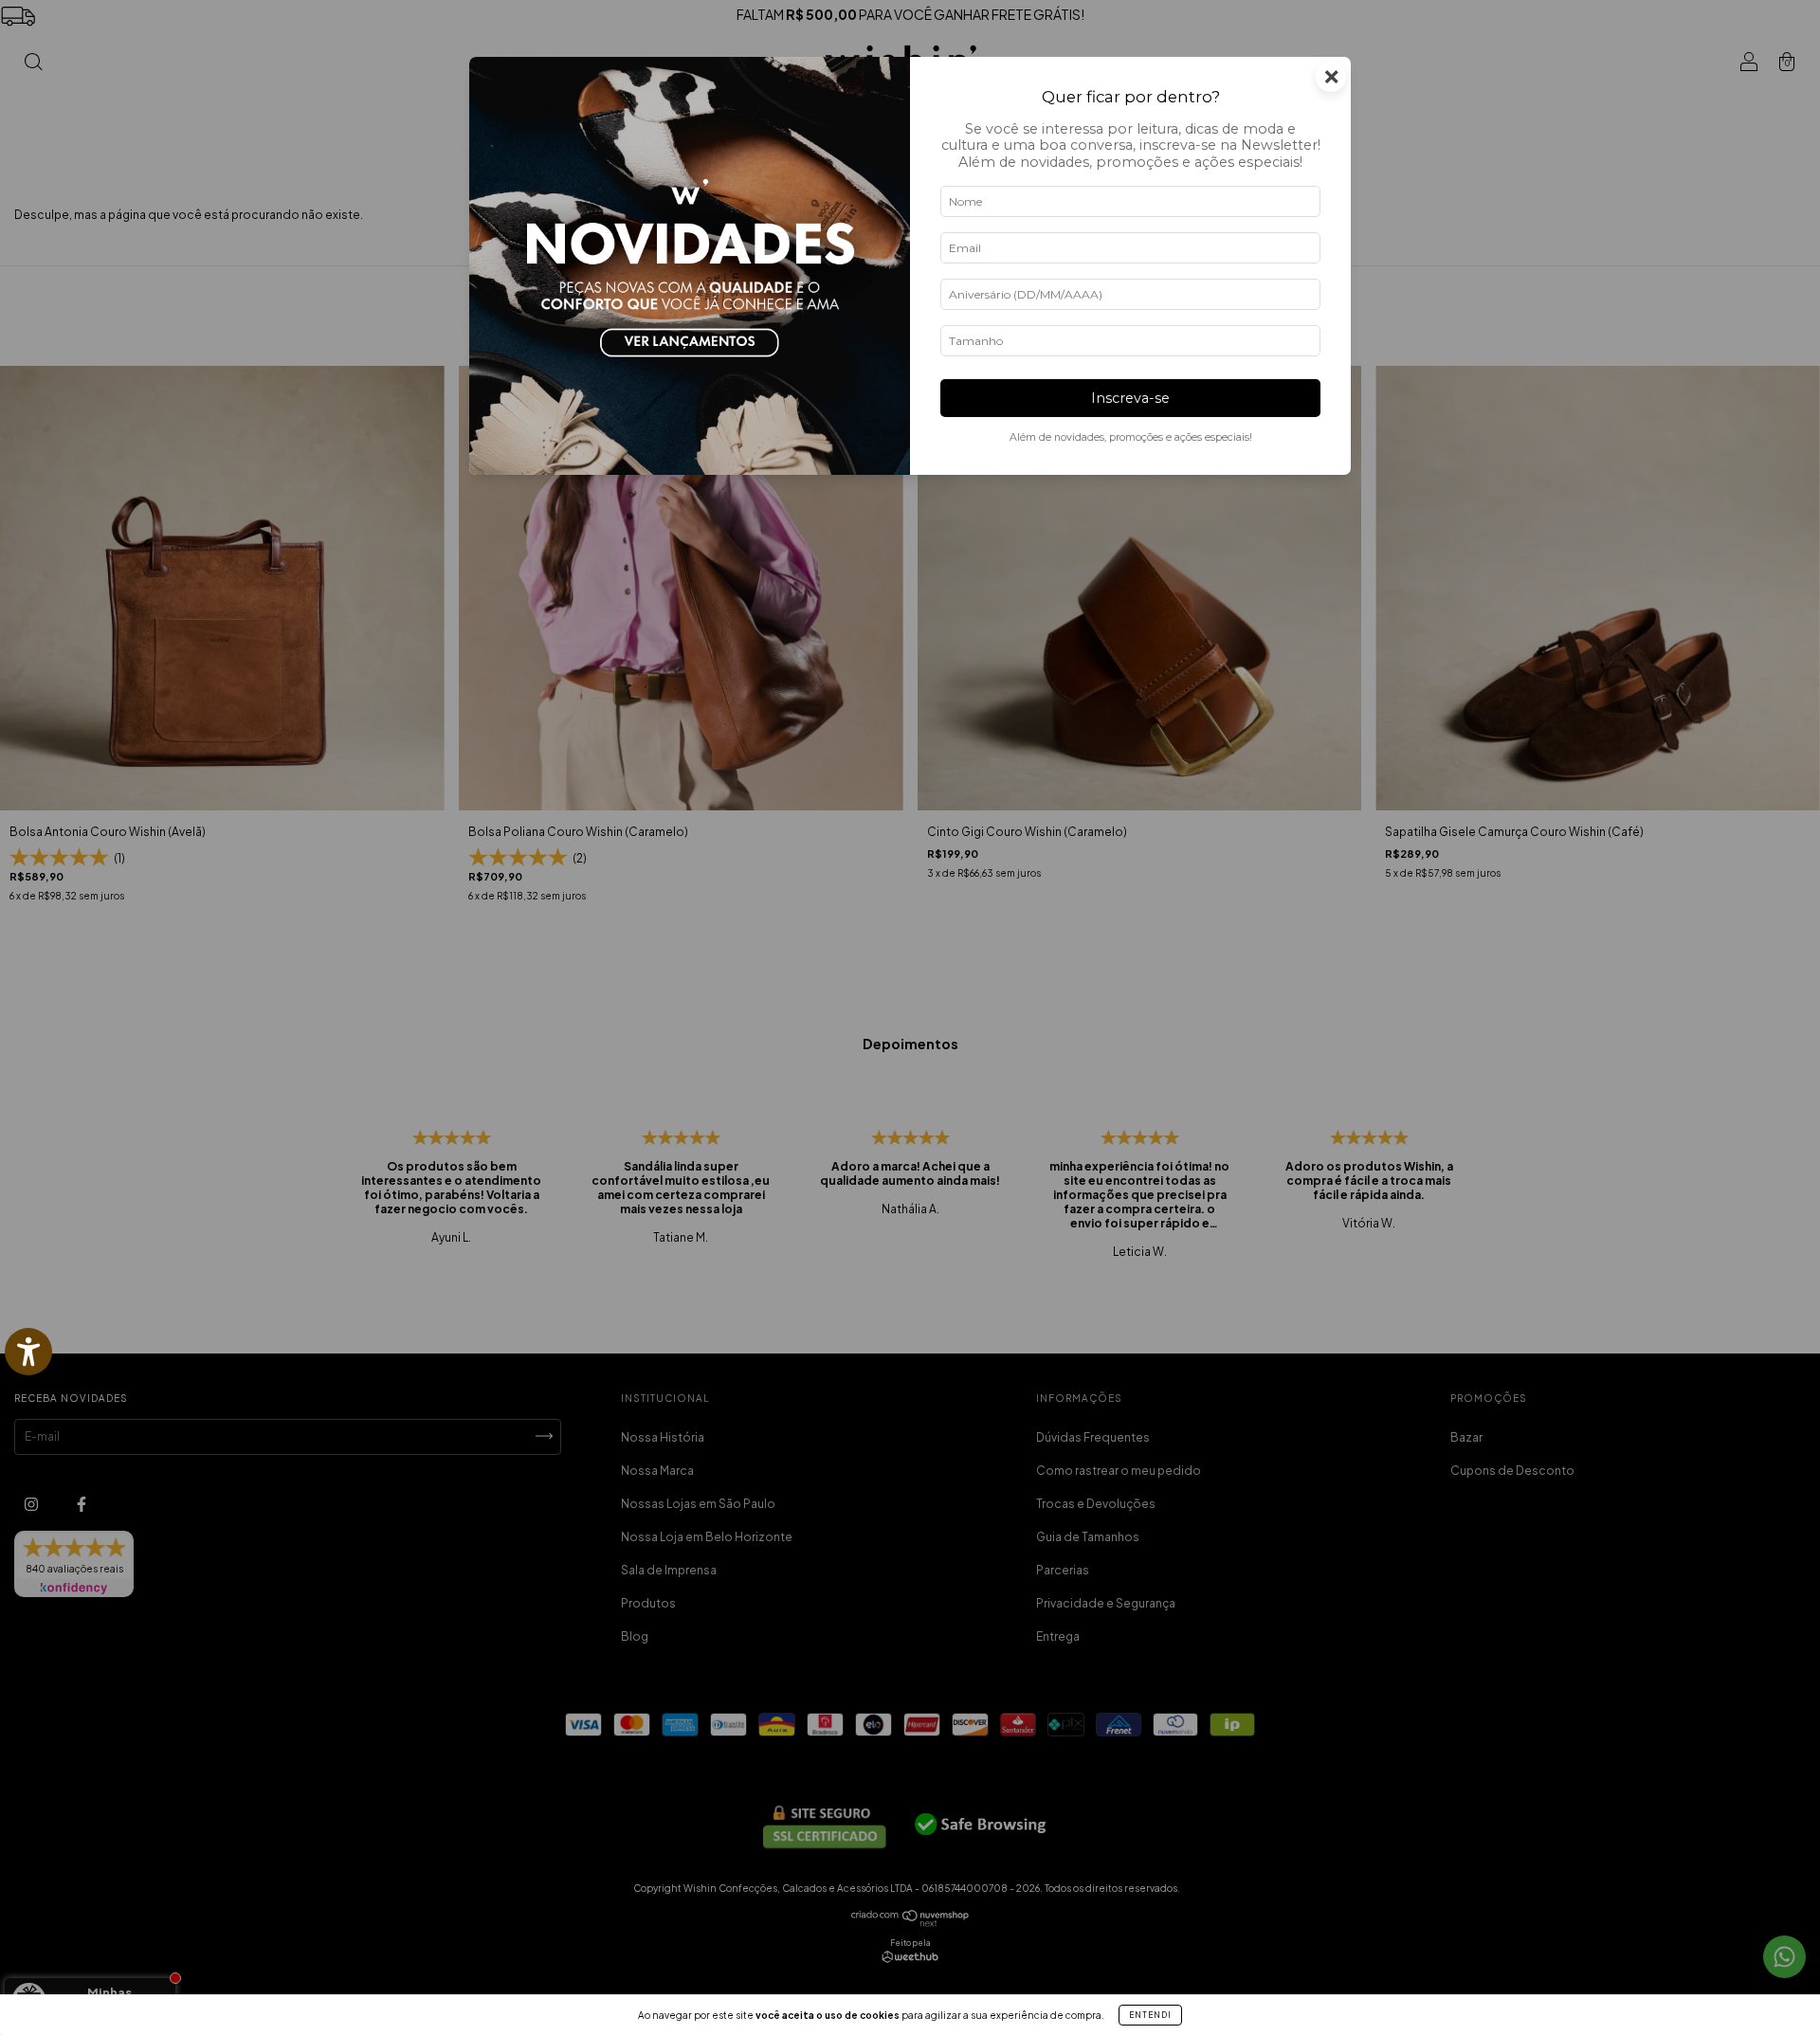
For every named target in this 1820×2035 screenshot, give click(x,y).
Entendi (1150, 2015)
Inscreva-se (1130, 398)
